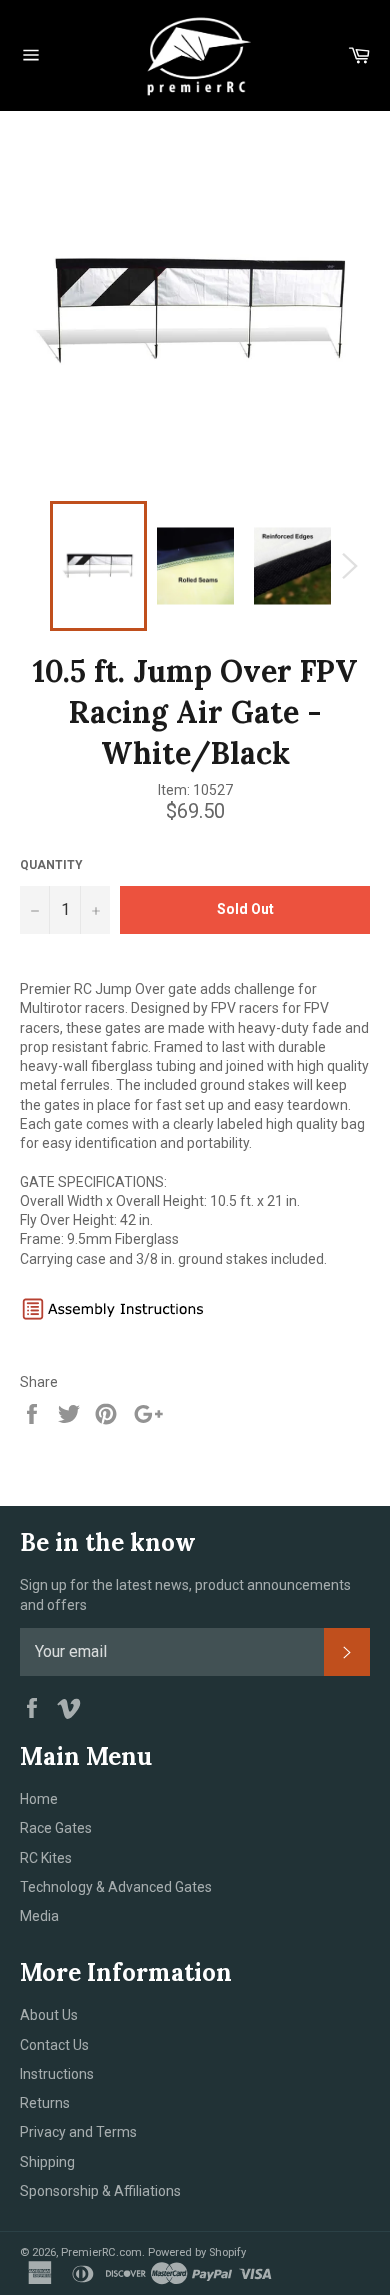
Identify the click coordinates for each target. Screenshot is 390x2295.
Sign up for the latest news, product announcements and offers (185, 1594)
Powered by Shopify (197, 2252)
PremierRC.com (101, 2252)
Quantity (51, 865)
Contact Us (54, 2045)
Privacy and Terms (78, 2132)
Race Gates (56, 1828)
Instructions (57, 2074)
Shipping (47, 2162)
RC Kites (46, 1858)
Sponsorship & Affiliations (100, 2191)
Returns (45, 2103)
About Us (49, 2015)
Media (39, 1916)
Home (39, 1799)
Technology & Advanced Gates (116, 1887)
